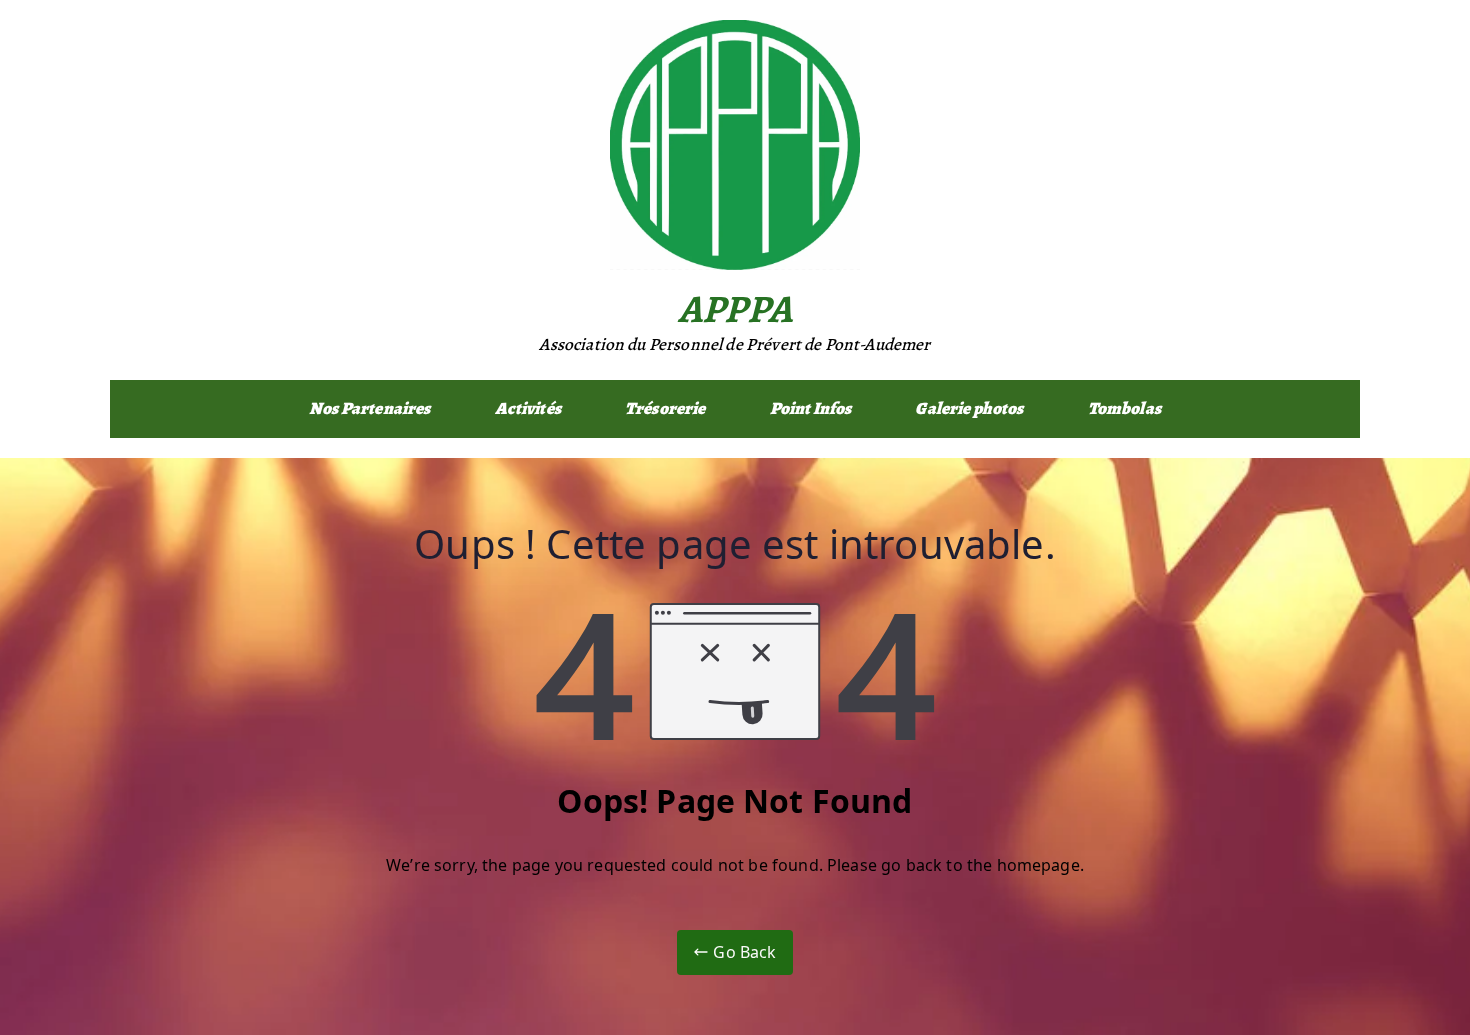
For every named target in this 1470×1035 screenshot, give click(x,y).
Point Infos (811, 408)
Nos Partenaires (369, 408)
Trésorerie (665, 408)
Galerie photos (969, 408)
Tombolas (1124, 408)
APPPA (735, 308)
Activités (528, 408)
